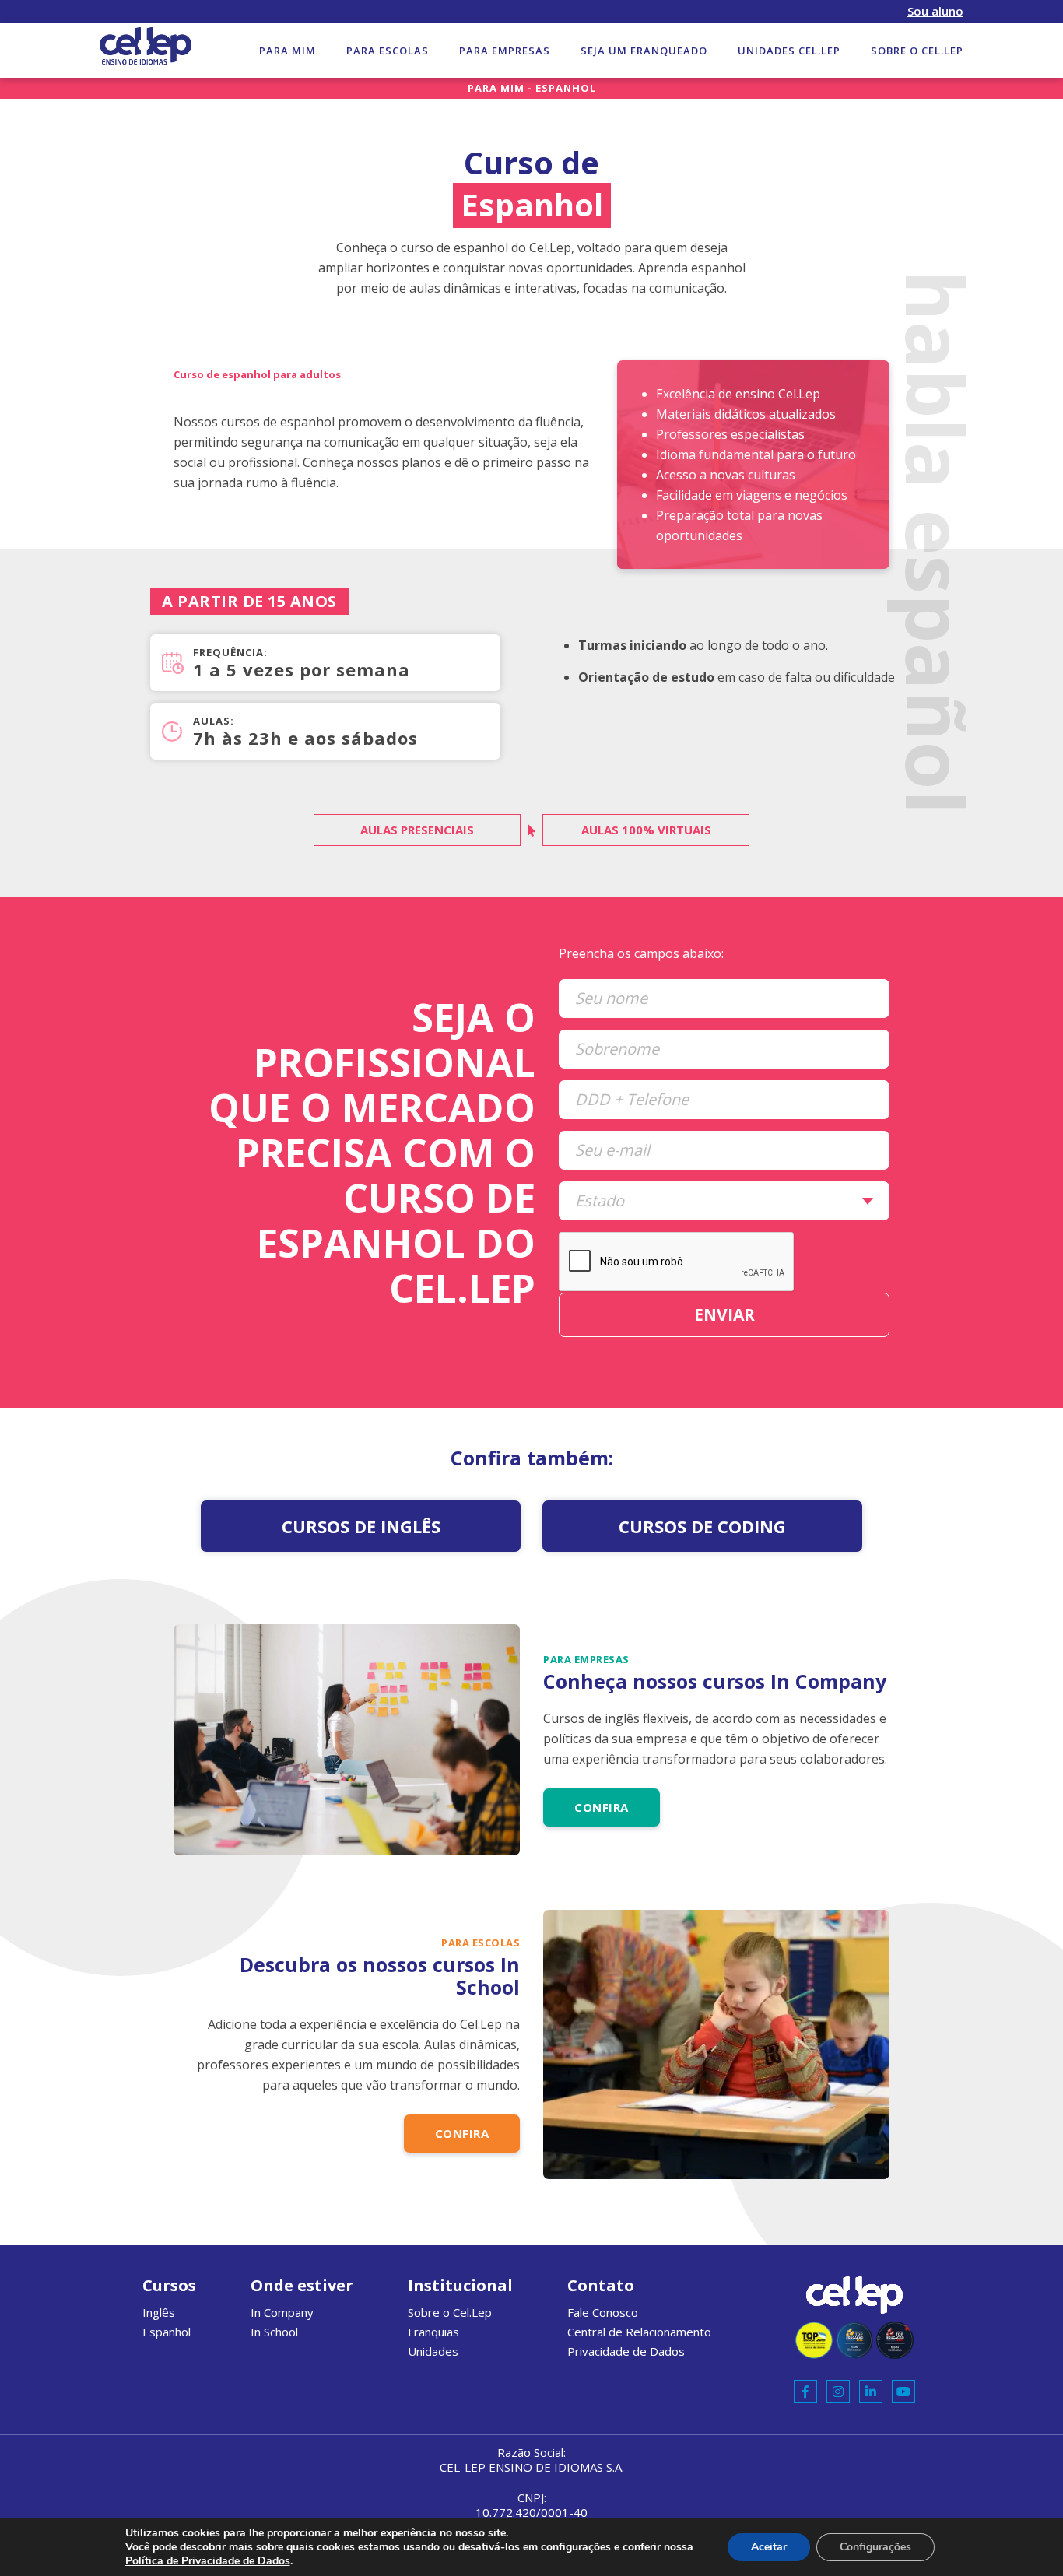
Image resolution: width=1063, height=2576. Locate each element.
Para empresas (505, 51)
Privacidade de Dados (626, 2351)
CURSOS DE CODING (702, 1526)
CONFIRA (602, 1807)
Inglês (159, 2312)
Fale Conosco (603, 2312)
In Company (282, 2312)
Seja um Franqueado (644, 51)
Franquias (433, 2332)
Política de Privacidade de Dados (208, 2561)
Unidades (433, 2351)
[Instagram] (838, 2392)
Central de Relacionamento (639, 2332)
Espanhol (167, 2332)
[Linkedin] (871, 2392)
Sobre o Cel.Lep (917, 51)
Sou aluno (935, 11)
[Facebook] (805, 2392)
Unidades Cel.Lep (789, 51)
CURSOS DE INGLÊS (361, 1526)
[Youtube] (903, 2392)
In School (274, 2332)
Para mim (288, 51)
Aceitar (769, 2547)
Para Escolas (388, 51)
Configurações (875, 2547)
